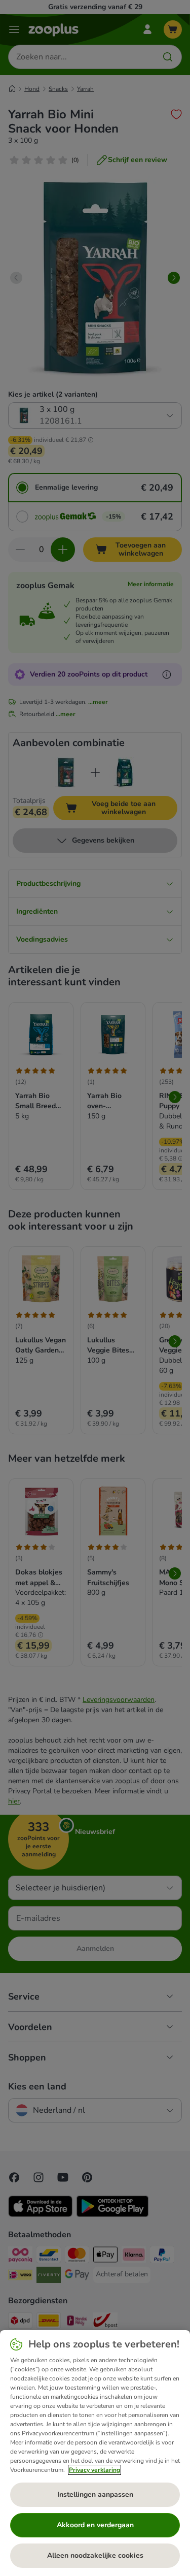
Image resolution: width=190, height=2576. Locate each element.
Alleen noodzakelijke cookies (95, 2555)
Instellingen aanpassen (95, 2494)
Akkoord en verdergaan (95, 2525)
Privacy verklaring (94, 2470)
